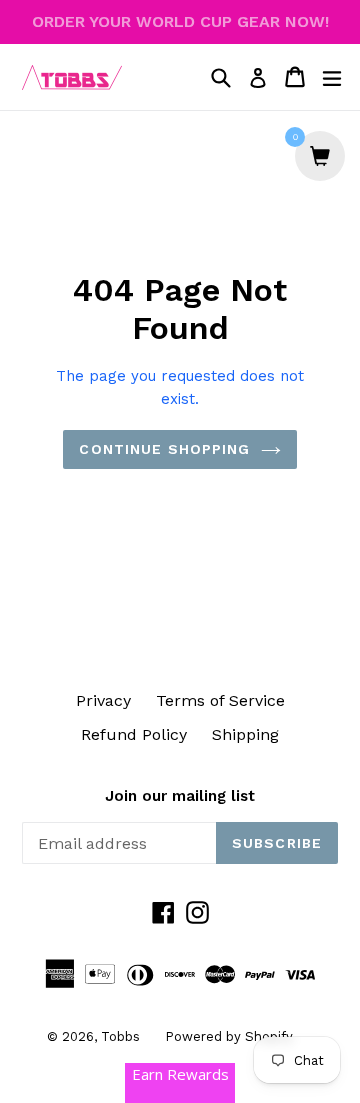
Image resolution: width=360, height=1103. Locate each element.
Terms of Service (220, 700)
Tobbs (120, 1036)
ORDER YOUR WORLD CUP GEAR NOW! (180, 21)
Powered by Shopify (229, 1036)
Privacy (103, 700)
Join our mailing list (180, 796)
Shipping (245, 734)
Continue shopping (164, 449)
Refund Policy (134, 734)
